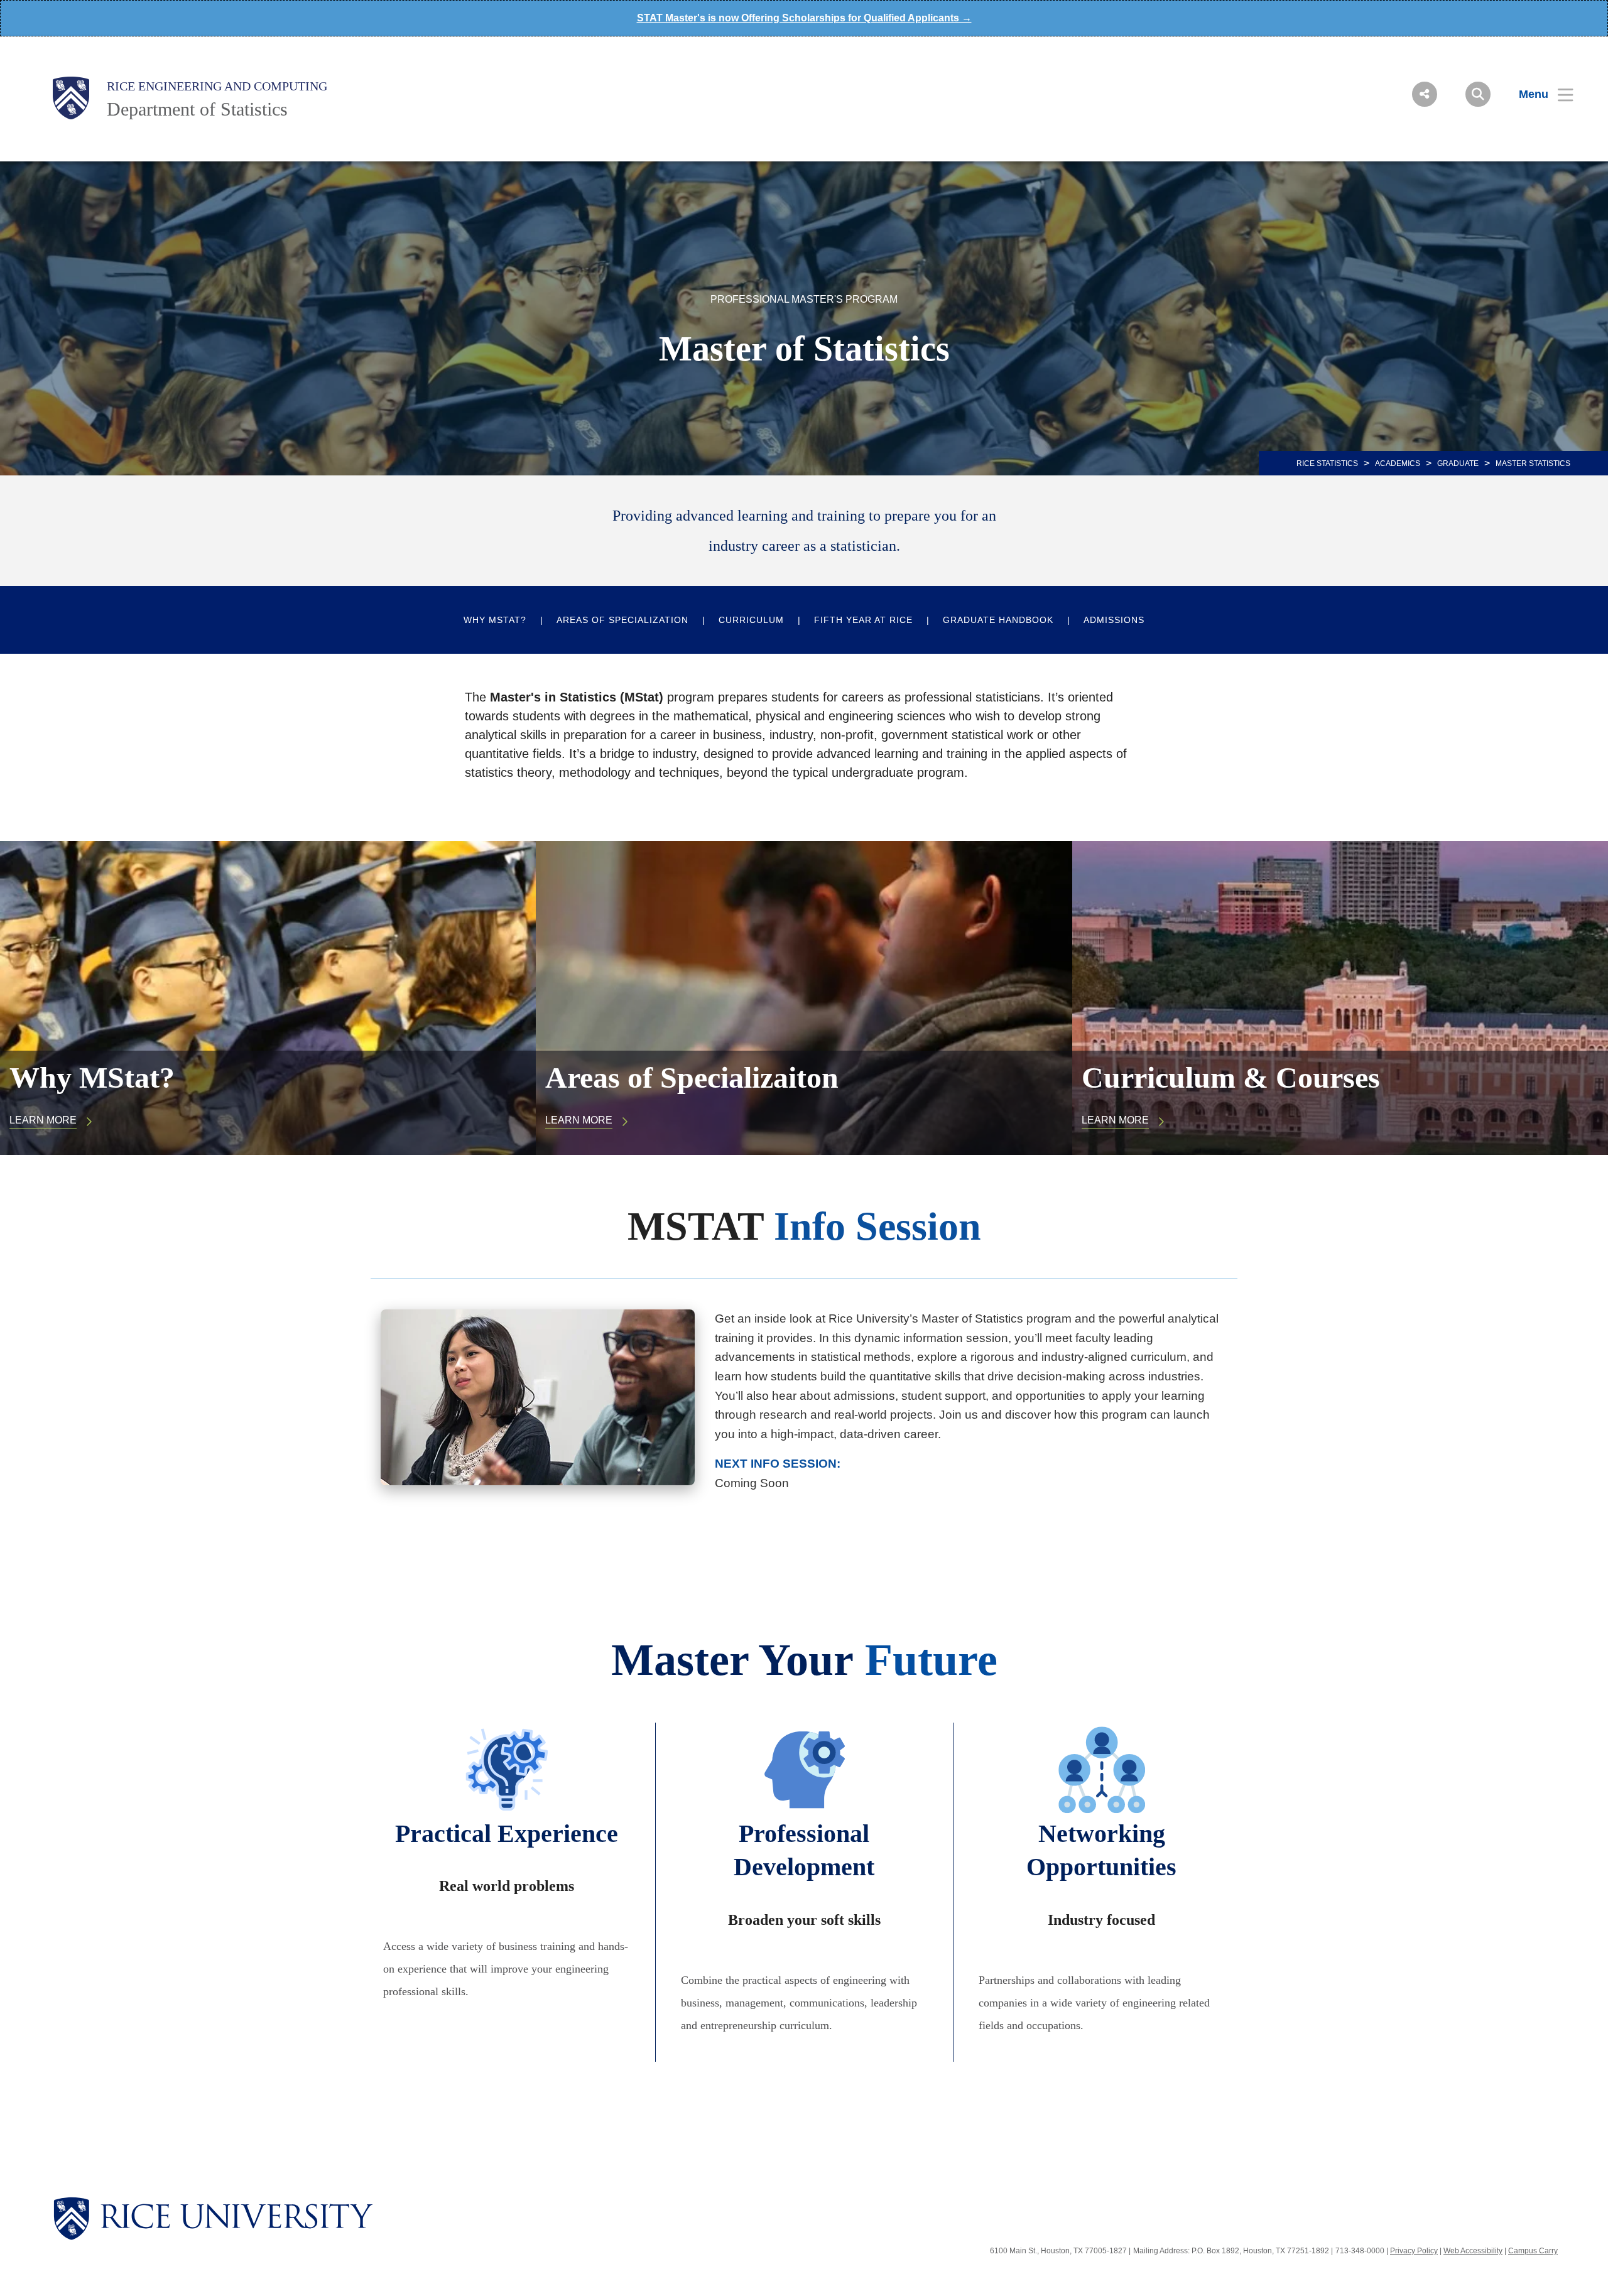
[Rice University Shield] (71, 98)
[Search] (1478, 94)
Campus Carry (1533, 2251)
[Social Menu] (1425, 94)
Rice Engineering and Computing (217, 86)
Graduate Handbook (998, 620)
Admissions (1114, 620)
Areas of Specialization (622, 620)
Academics (1398, 463)
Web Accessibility (1473, 2251)
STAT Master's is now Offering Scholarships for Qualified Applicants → (804, 18)
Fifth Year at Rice (863, 620)
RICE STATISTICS (1327, 463)
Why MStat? (495, 620)
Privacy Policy (1414, 2251)
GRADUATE (1458, 463)
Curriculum (751, 620)
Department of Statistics (197, 109)
